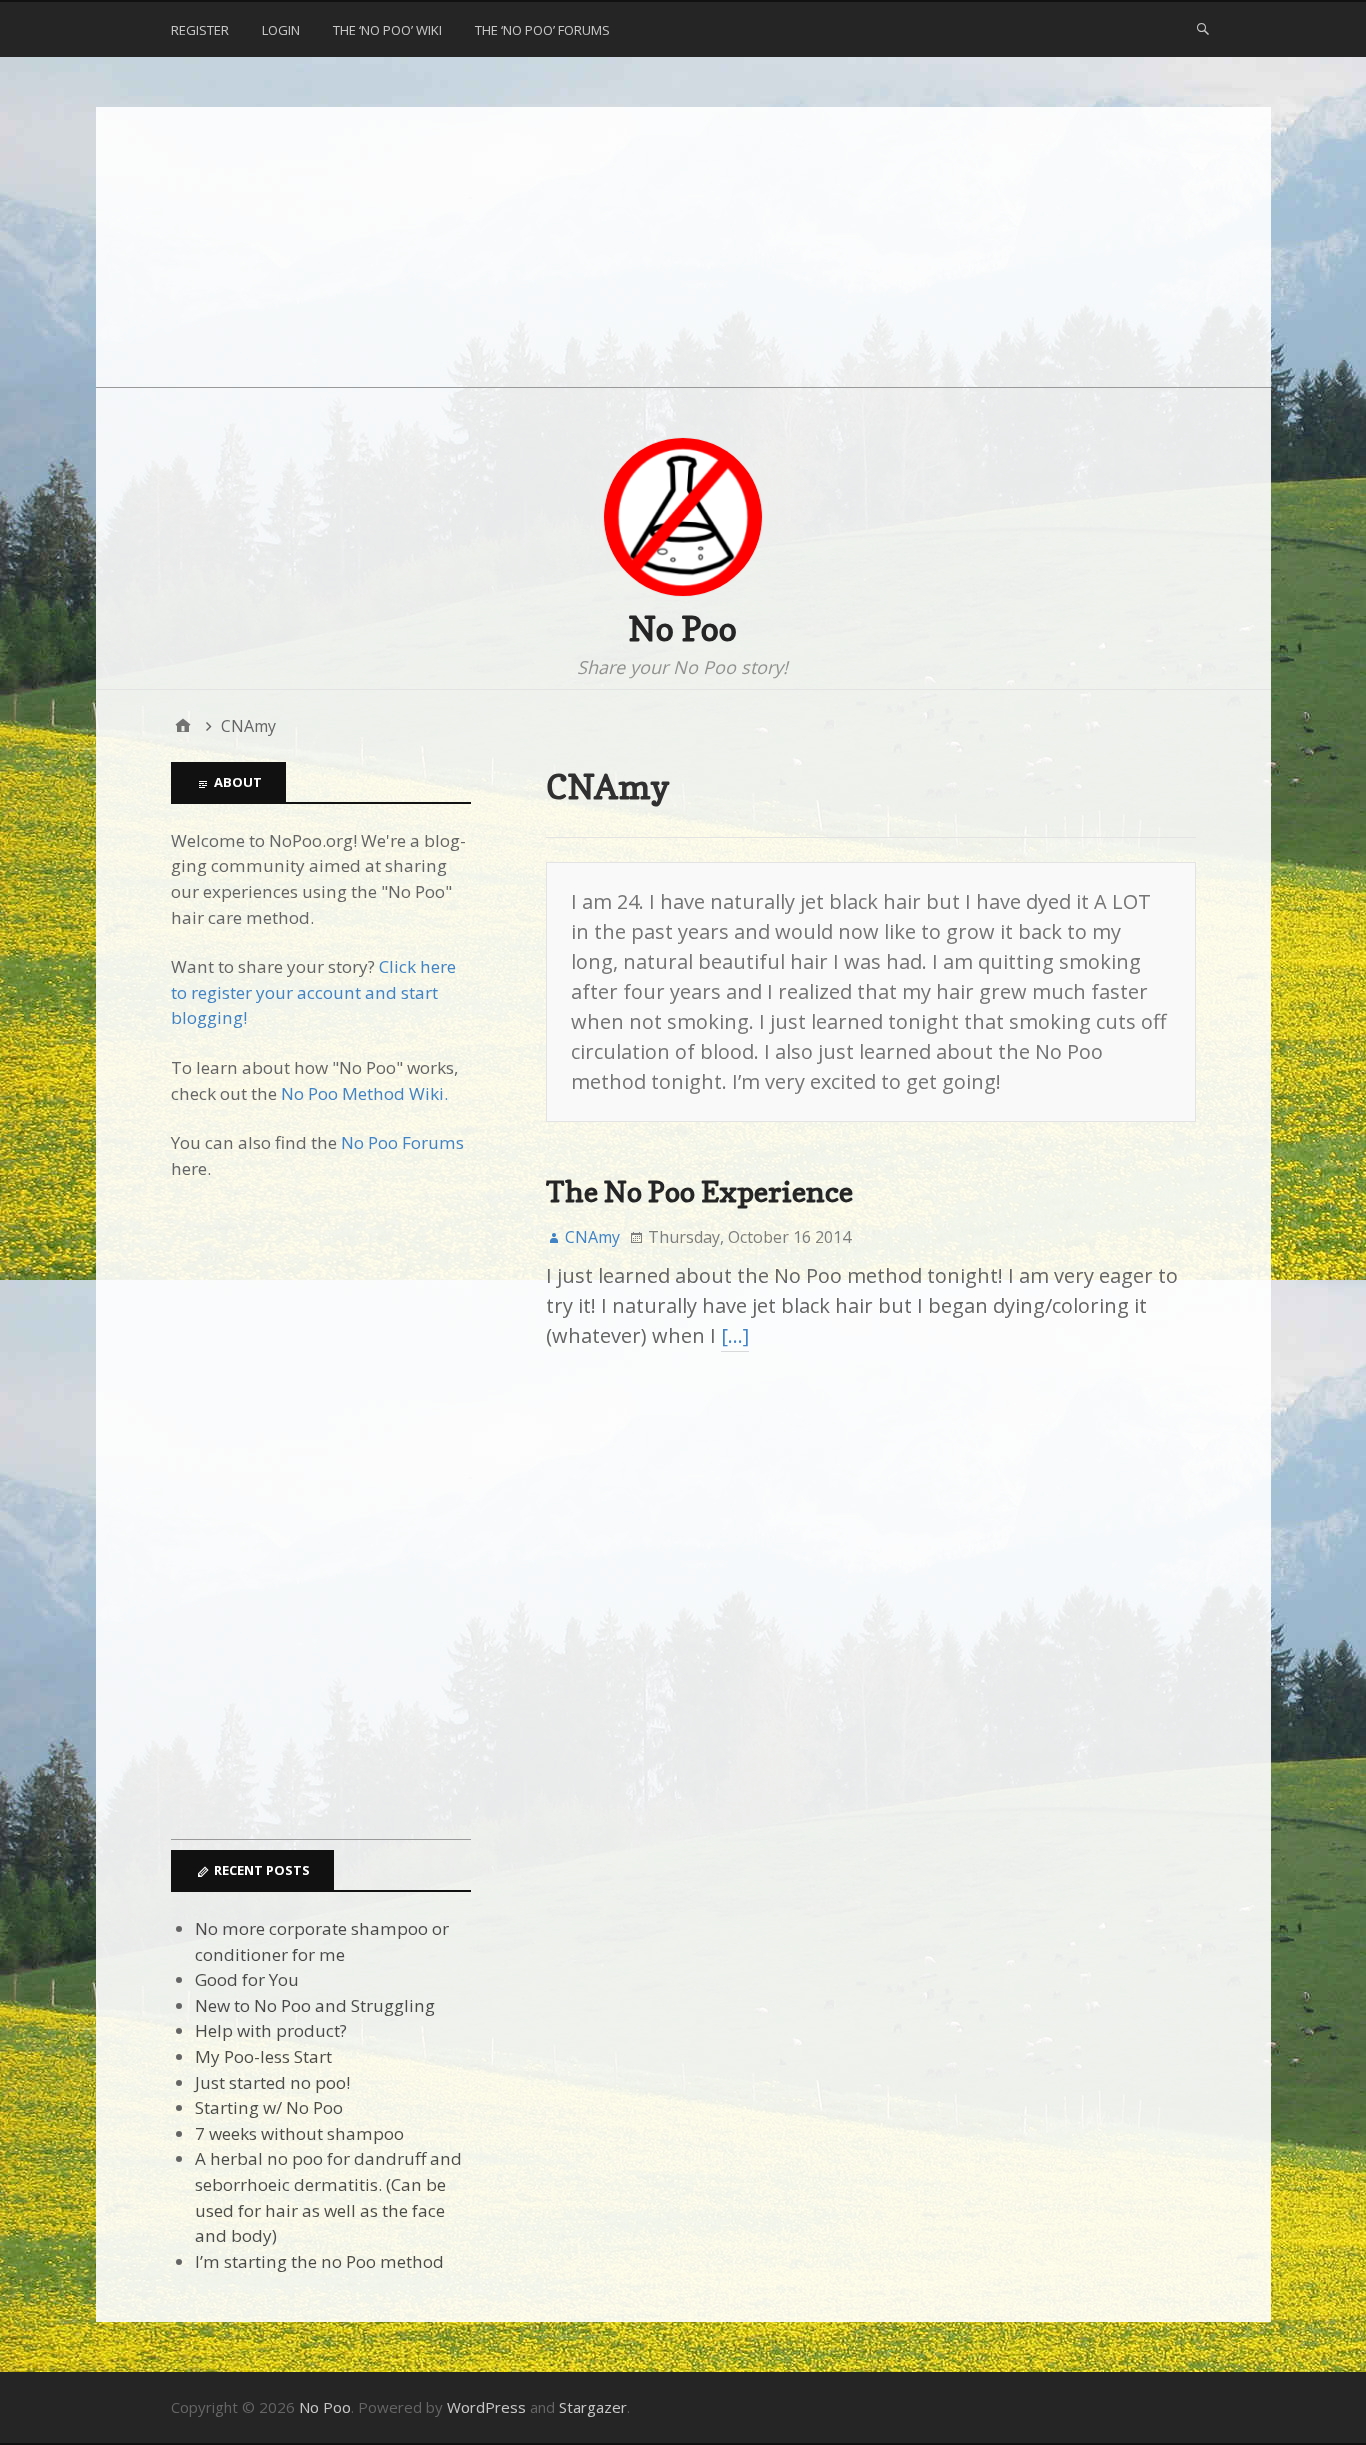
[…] (735, 1335)
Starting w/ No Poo (269, 2107)
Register (200, 30)
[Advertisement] (683, 247)
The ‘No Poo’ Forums (542, 30)
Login (281, 30)
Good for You (247, 1979)
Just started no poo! (272, 2082)
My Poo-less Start (263, 2056)
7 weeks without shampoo (299, 2133)
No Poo (682, 628)
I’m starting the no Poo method (319, 2261)
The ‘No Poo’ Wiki (387, 30)
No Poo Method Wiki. (364, 1093)
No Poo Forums (402, 1142)
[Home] (183, 726)
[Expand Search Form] (1203, 28)
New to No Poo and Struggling (315, 2005)
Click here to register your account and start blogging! (313, 992)
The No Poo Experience (699, 1191)
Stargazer (593, 2407)
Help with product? (271, 2030)
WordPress (486, 2407)
